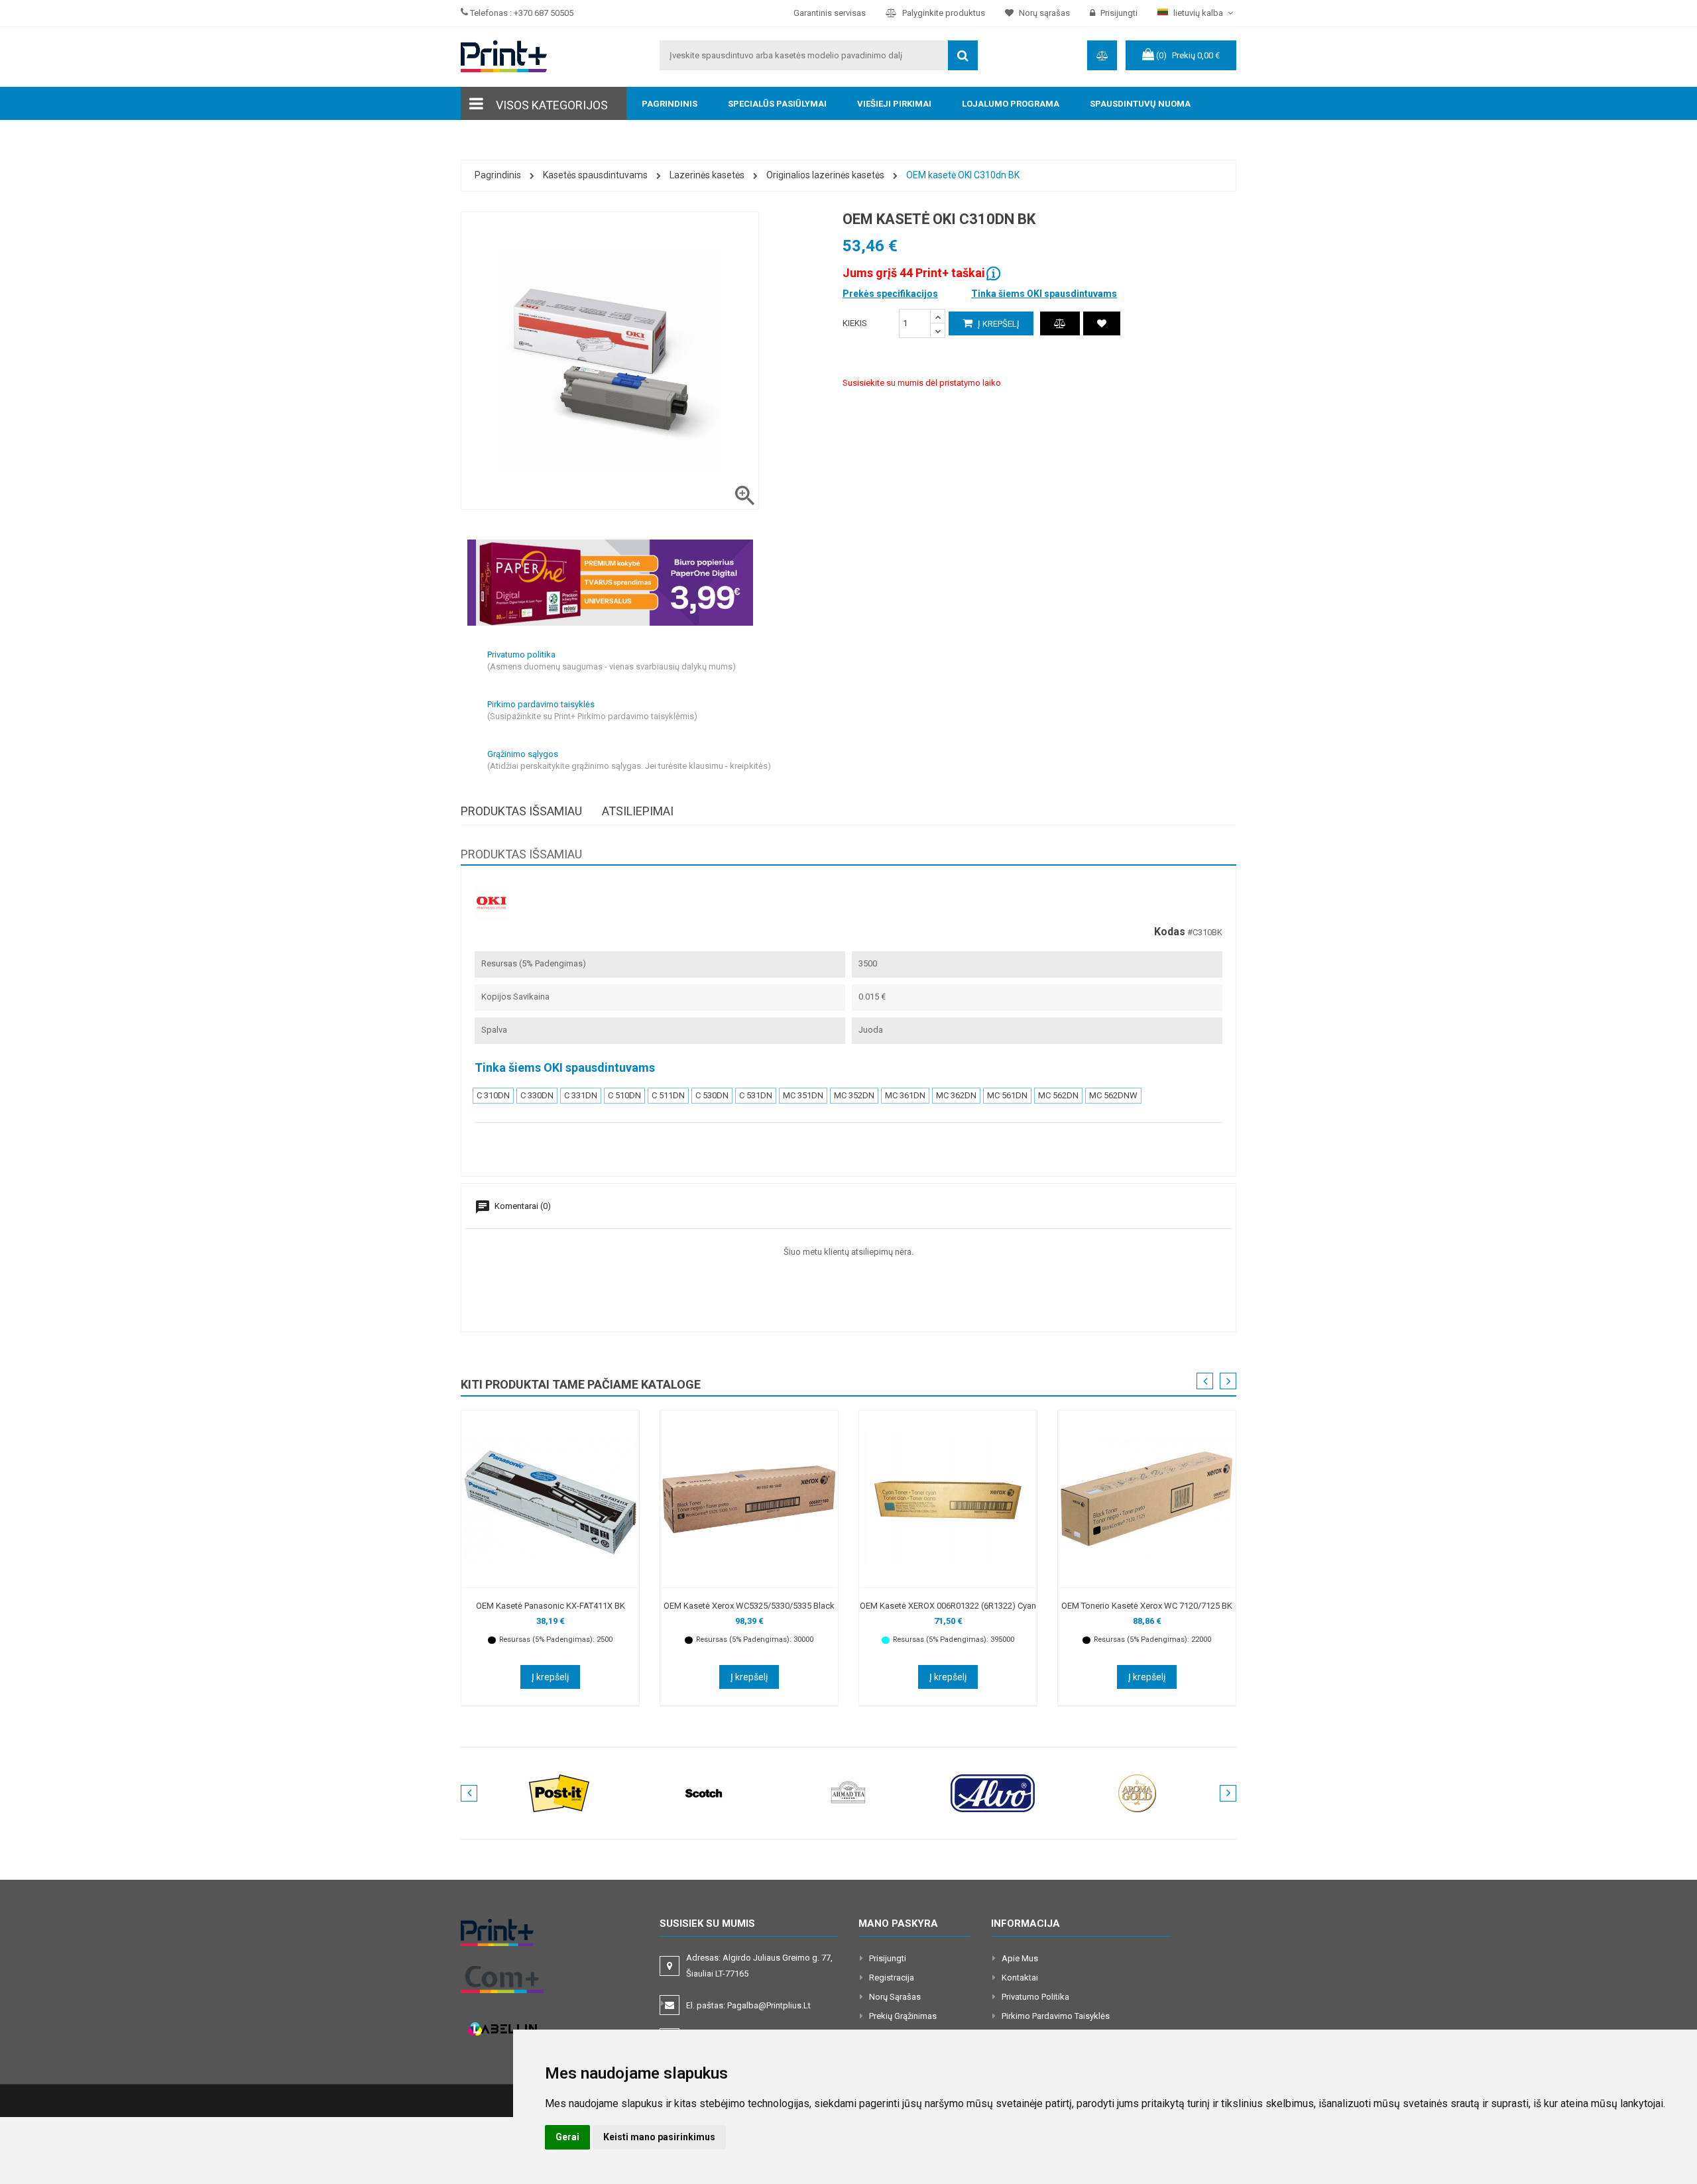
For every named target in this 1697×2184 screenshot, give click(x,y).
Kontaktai (1020, 1978)
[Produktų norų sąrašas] (1102, 323)
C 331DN (581, 1095)
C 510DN (624, 1095)
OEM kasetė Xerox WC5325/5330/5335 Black (749, 1606)
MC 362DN (956, 1095)
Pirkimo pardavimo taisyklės (1056, 2016)
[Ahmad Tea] (848, 1793)
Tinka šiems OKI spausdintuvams (1044, 294)
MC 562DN (1058, 1095)
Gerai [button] (567, 2137)
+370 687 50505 (544, 13)
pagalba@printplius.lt (769, 2005)
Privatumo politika (1035, 1997)
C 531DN (756, 1095)
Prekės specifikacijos (890, 294)
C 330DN (537, 1095)
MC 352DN (854, 1095)
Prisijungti (888, 1958)
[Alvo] (993, 1793)
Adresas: (759, 1966)
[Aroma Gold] (1138, 1793)
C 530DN (712, 1095)
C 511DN (668, 1095)
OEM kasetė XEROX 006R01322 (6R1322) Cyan (948, 1606)
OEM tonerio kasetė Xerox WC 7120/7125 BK (1147, 1606)
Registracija (892, 1978)
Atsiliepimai (638, 811)
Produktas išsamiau (521, 811)
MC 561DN (1007, 1095)
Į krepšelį (998, 324)
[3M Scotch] (704, 1793)
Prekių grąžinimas (903, 2016)
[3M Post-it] (559, 1793)
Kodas (1170, 932)
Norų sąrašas (895, 1997)
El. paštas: (748, 2005)
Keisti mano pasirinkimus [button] (659, 2137)
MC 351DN (803, 1095)
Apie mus (1020, 1958)
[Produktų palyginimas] (1060, 323)
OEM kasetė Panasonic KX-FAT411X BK (551, 1606)
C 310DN (493, 1095)
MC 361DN (905, 1095)
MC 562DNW (1113, 1095)
